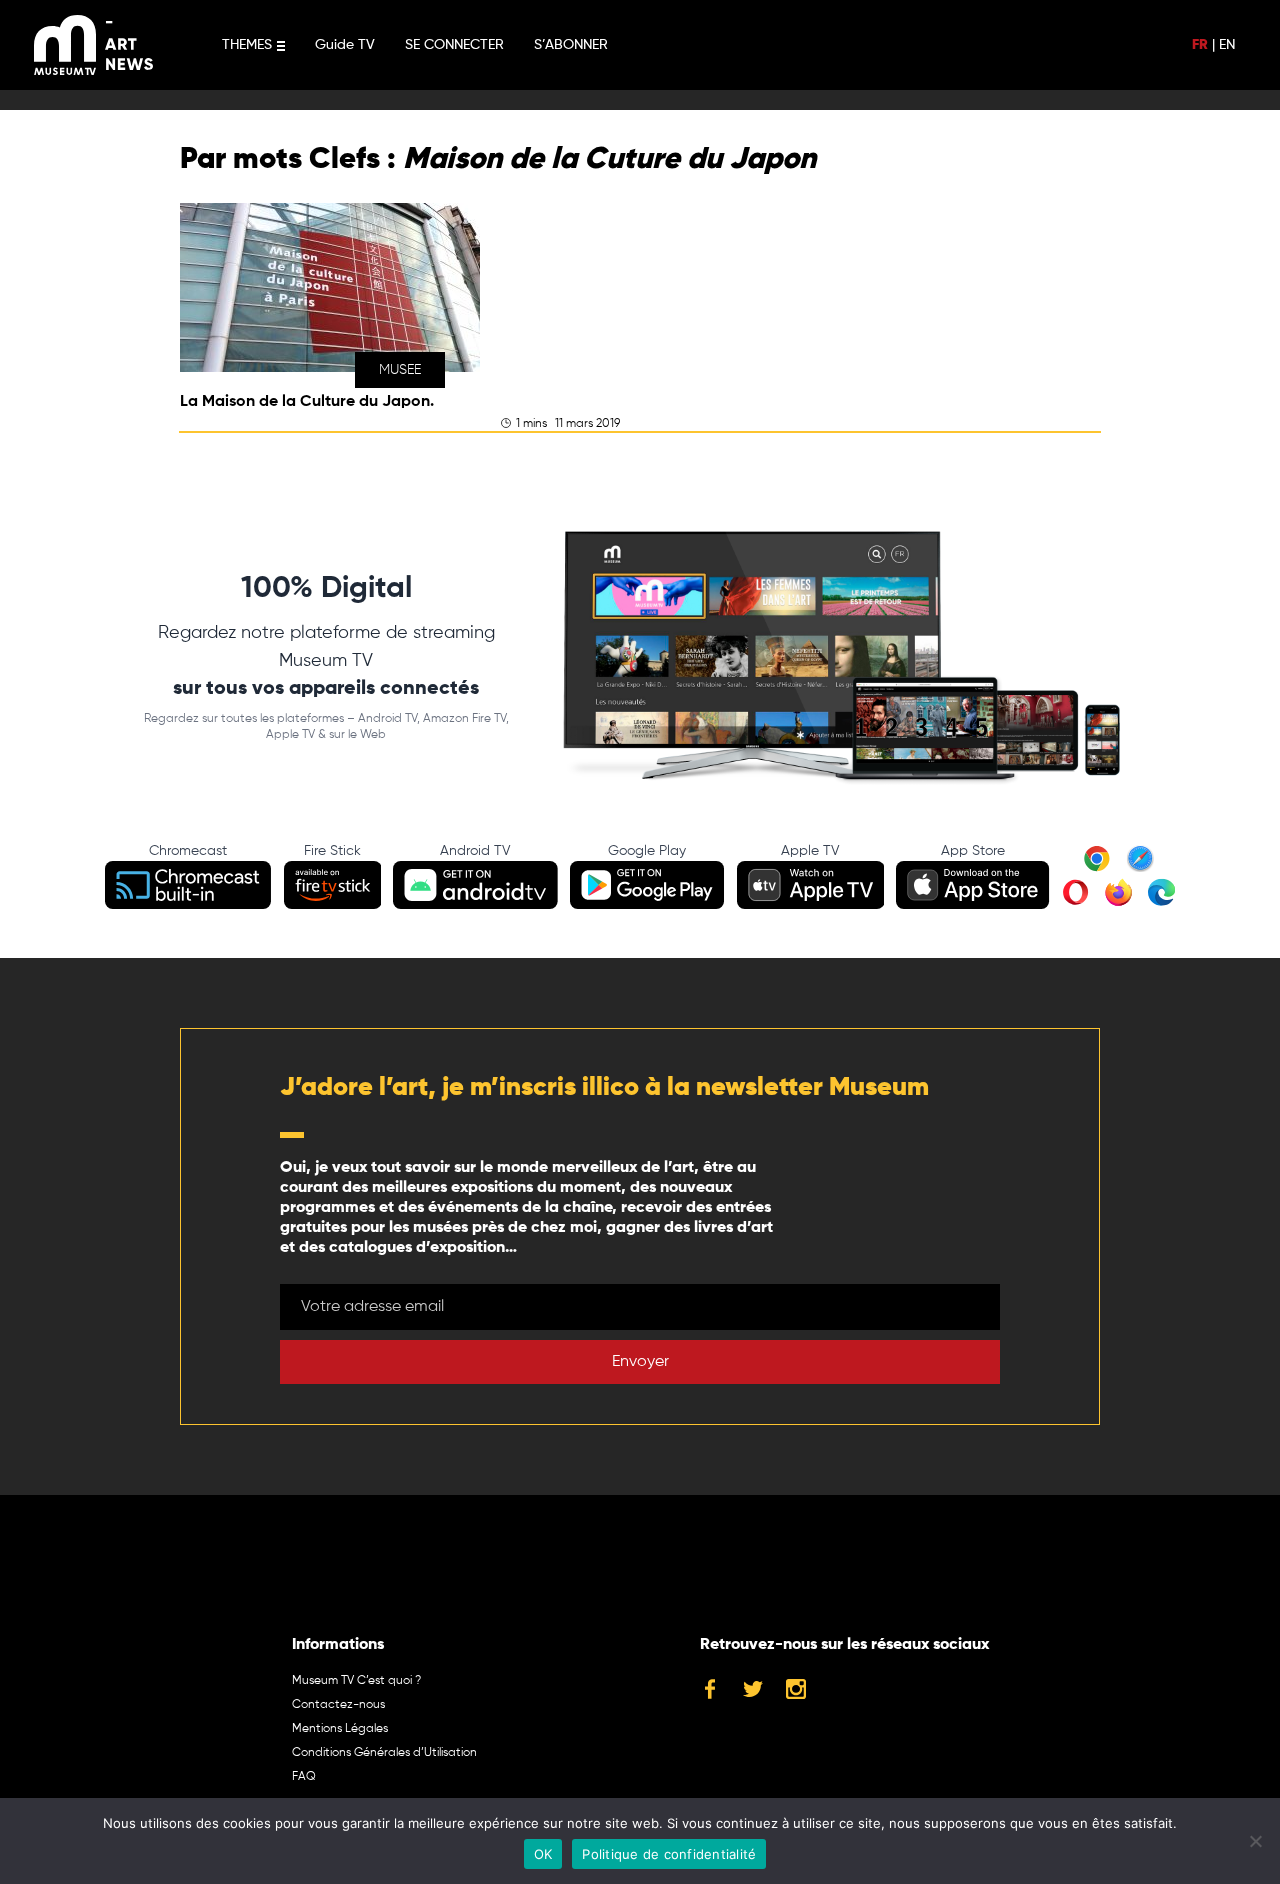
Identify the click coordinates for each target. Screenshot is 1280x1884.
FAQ (304, 1777)
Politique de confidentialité (669, 1854)
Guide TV (345, 45)
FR (1200, 45)
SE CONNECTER (454, 45)
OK (543, 1854)
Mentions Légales (340, 1729)
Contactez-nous (338, 1705)
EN (1227, 45)
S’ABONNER (571, 45)
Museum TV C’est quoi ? (356, 1681)
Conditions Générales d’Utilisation (384, 1753)
